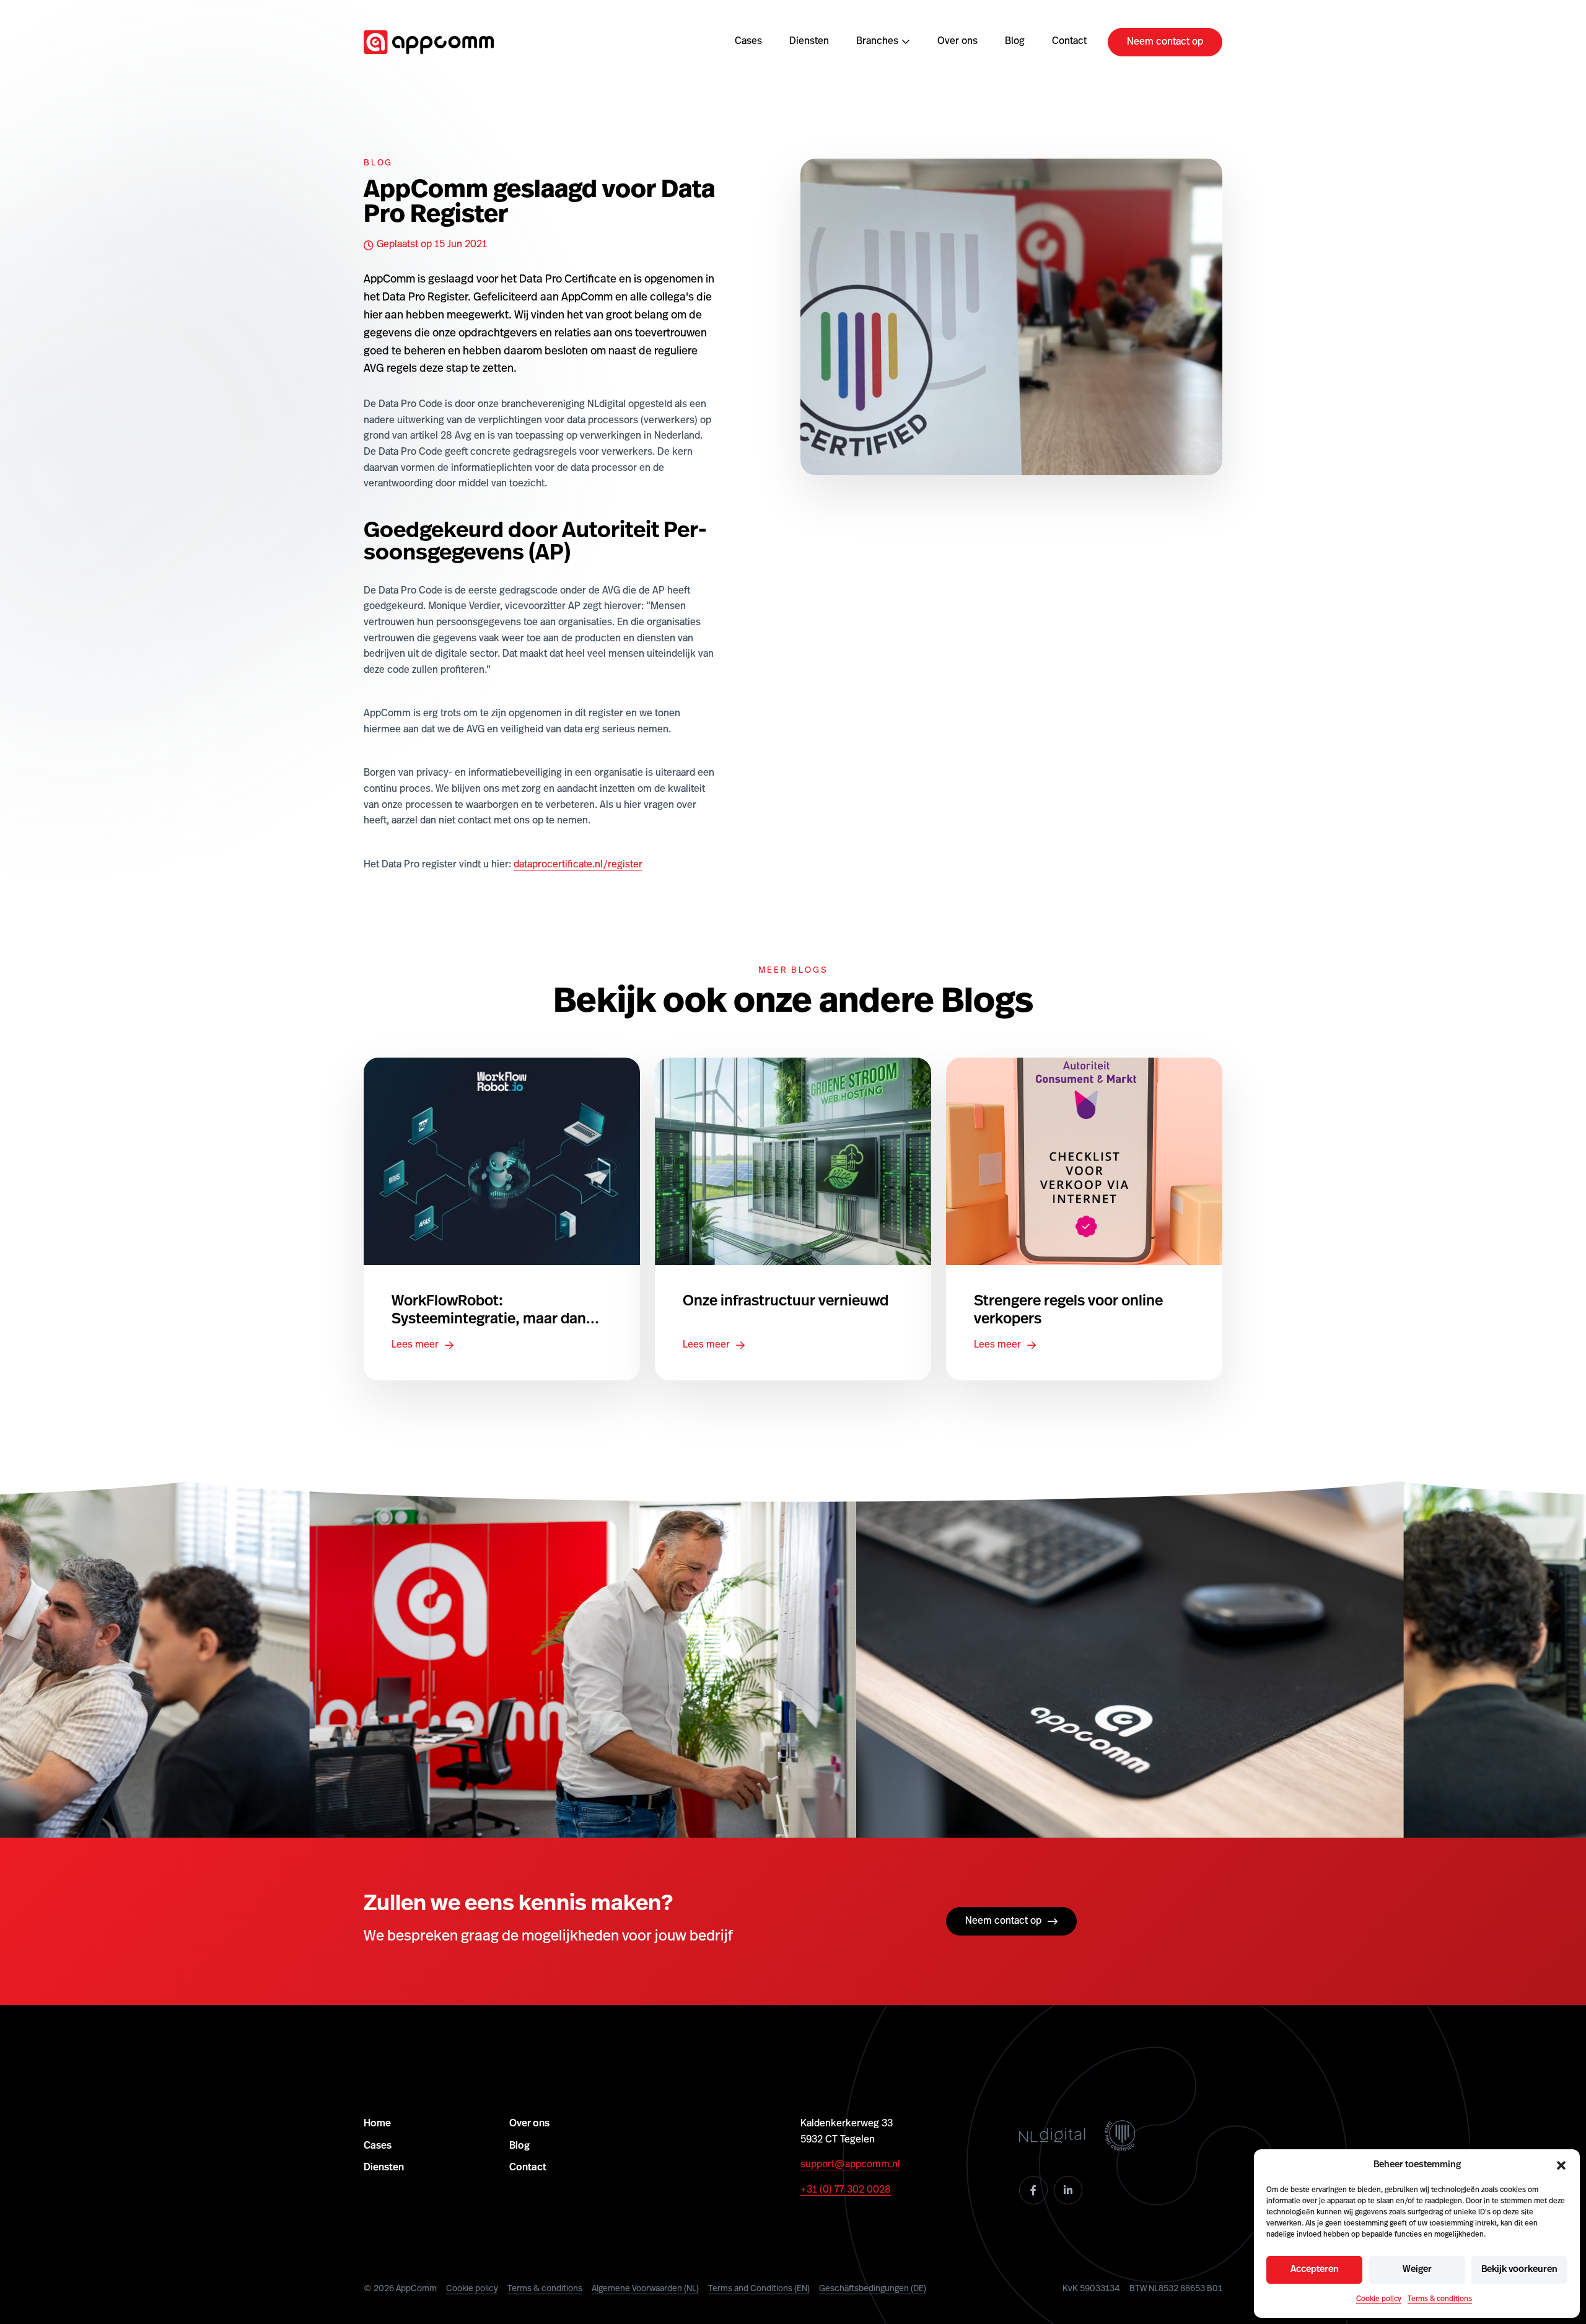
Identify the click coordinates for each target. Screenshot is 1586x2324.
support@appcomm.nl (850, 2165)
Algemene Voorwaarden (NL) (645, 2289)
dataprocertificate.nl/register (578, 865)
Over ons (957, 42)
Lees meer (415, 1345)
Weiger (1417, 2270)
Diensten (809, 42)
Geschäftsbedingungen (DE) (873, 2289)
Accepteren (1315, 2270)
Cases (748, 42)
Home (377, 2124)
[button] (1561, 2165)
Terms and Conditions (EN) (759, 2289)
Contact (1069, 42)
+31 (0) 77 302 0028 (846, 2190)
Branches (877, 42)
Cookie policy (1379, 2299)
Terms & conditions (1440, 2299)
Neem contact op (1165, 42)
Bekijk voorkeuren (1519, 2270)
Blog (1015, 42)
